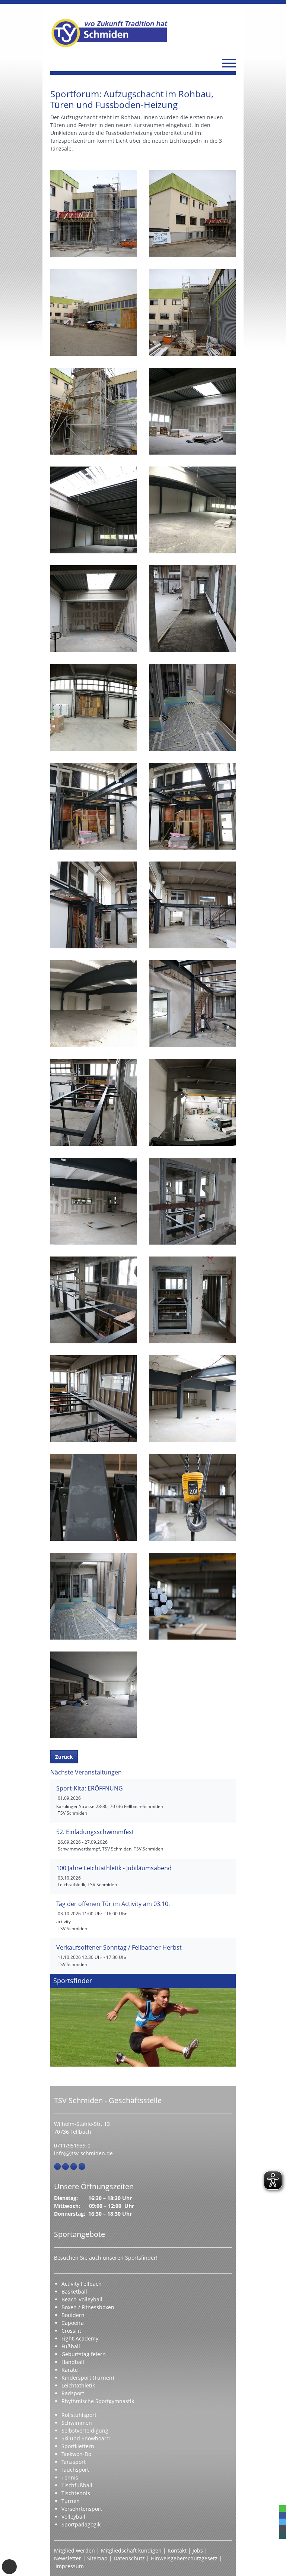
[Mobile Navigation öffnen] (229, 63)
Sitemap (97, 2558)
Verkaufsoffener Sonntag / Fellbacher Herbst (119, 1947)
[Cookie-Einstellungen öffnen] (9, 2567)
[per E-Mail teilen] (283, 2529)
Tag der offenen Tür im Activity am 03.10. (113, 1904)
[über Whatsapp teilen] (283, 2509)
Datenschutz (129, 2558)
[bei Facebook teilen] (283, 2515)
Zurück (64, 1757)
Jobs (198, 2550)
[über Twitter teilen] (283, 2522)
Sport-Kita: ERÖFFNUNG (90, 1788)
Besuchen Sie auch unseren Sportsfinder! (106, 2258)
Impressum (70, 2566)
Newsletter (68, 2558)
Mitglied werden (74, 2550)
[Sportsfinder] (143, 2020)
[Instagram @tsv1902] (66, 2166)
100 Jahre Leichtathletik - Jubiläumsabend (114, 1868)
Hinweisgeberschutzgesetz (184, 2558)
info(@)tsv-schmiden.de (83, 2153)
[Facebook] (57, 2166)
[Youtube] (82, 2166)
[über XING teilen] (283, 2535)
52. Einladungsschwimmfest (95, 1832)
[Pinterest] (74, 2166)
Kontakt (177, 2550)
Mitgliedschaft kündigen (131, 2550)
